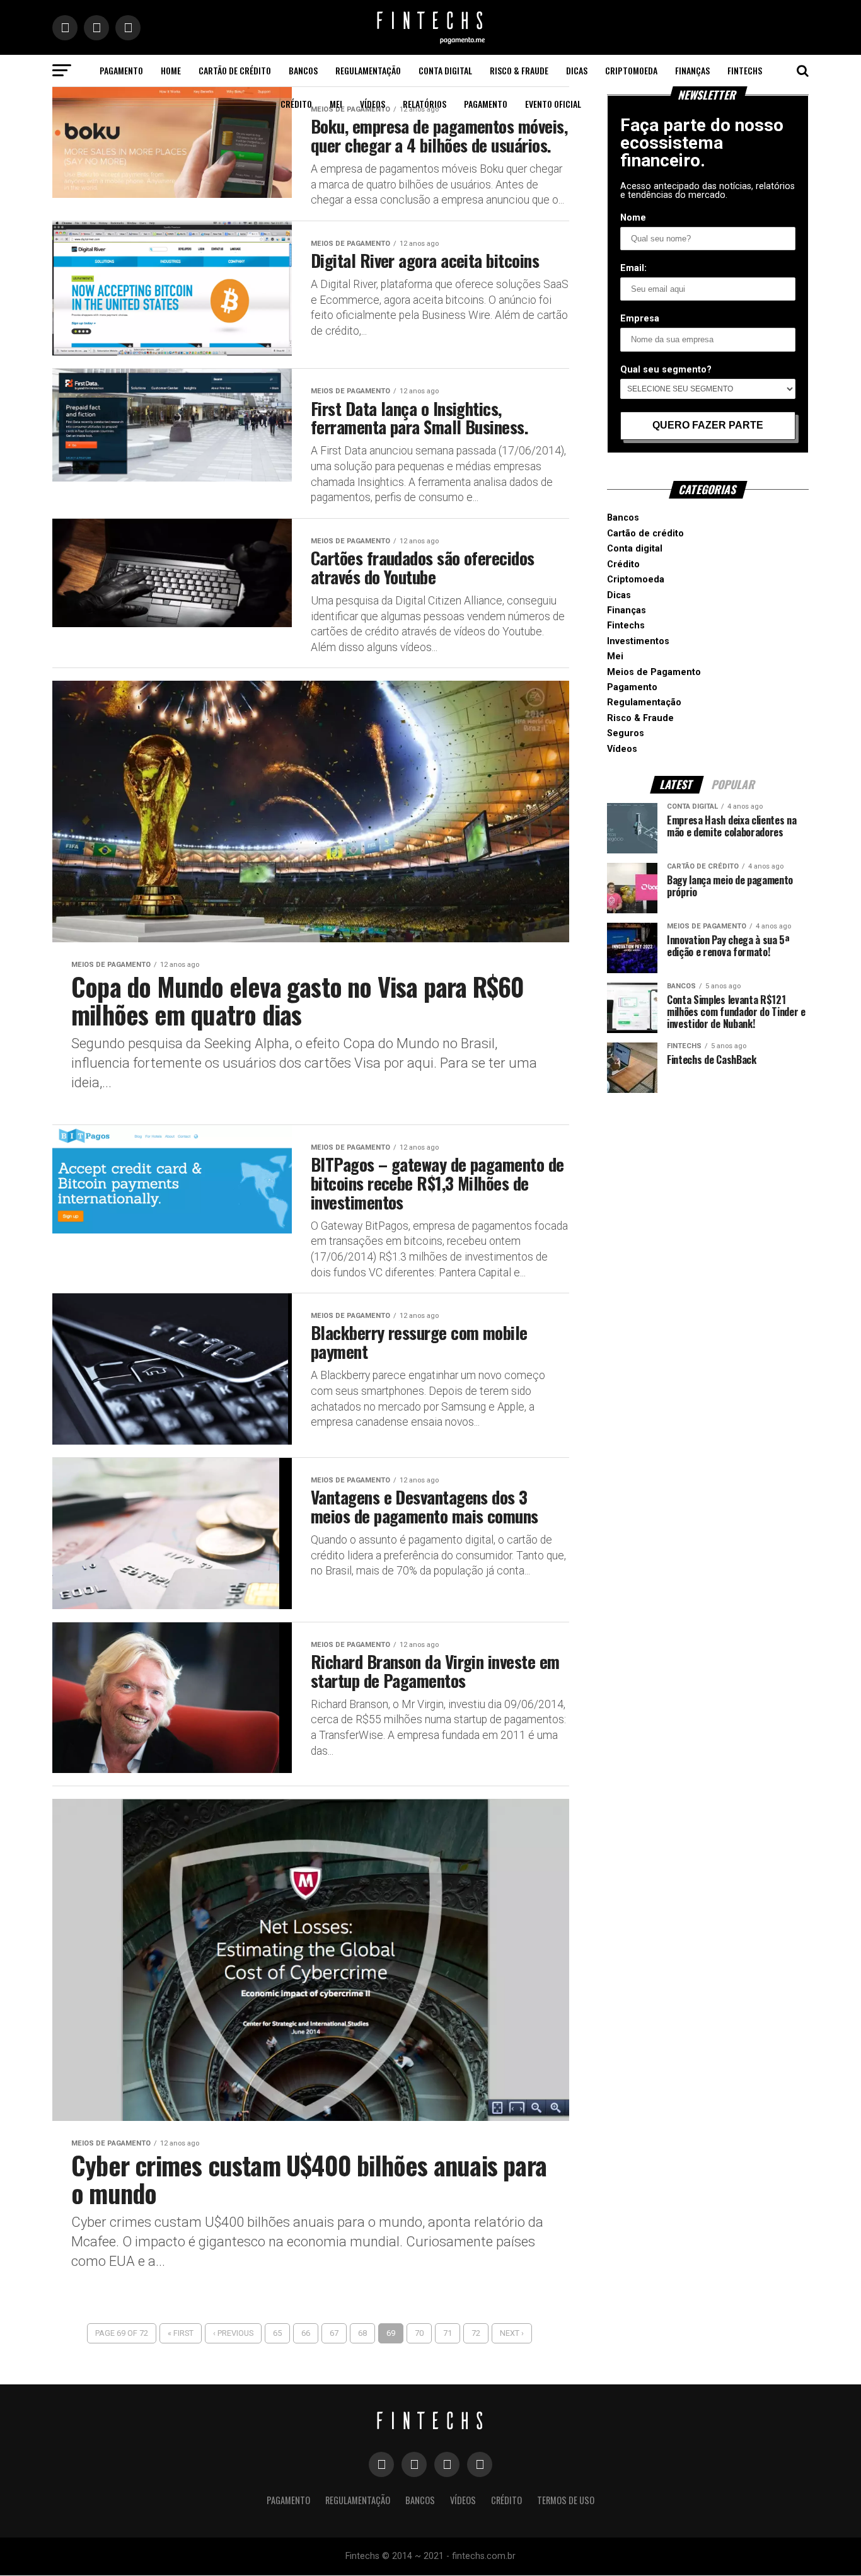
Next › (512, 2333)
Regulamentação (368, 70)
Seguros (626, 733)
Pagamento (121, 70)
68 (362, 2333)
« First (181, 2333)
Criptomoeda (631, 70)
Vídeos (373, 104)
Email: (633, 268)
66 (306, 2333)
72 (476, 2333)
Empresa (640, 319)
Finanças (692, 70)
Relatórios (425, 104)
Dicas (577, 70)
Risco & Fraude (519, 70)
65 (277, 2333)
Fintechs (745, 70)
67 (334, 2333)
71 (448, 2333)
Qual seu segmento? (666, 370)
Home (171, 70)
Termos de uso (566, 2500)
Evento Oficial (553, 104)
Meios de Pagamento (654, 672)
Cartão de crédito (235, 70)
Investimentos (638, 641)
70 (419, 2333)
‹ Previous (233, 2333)
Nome (633, 218)
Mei (336, 104)
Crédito (296, 104)
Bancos (303, 70)
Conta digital (445, 70)
